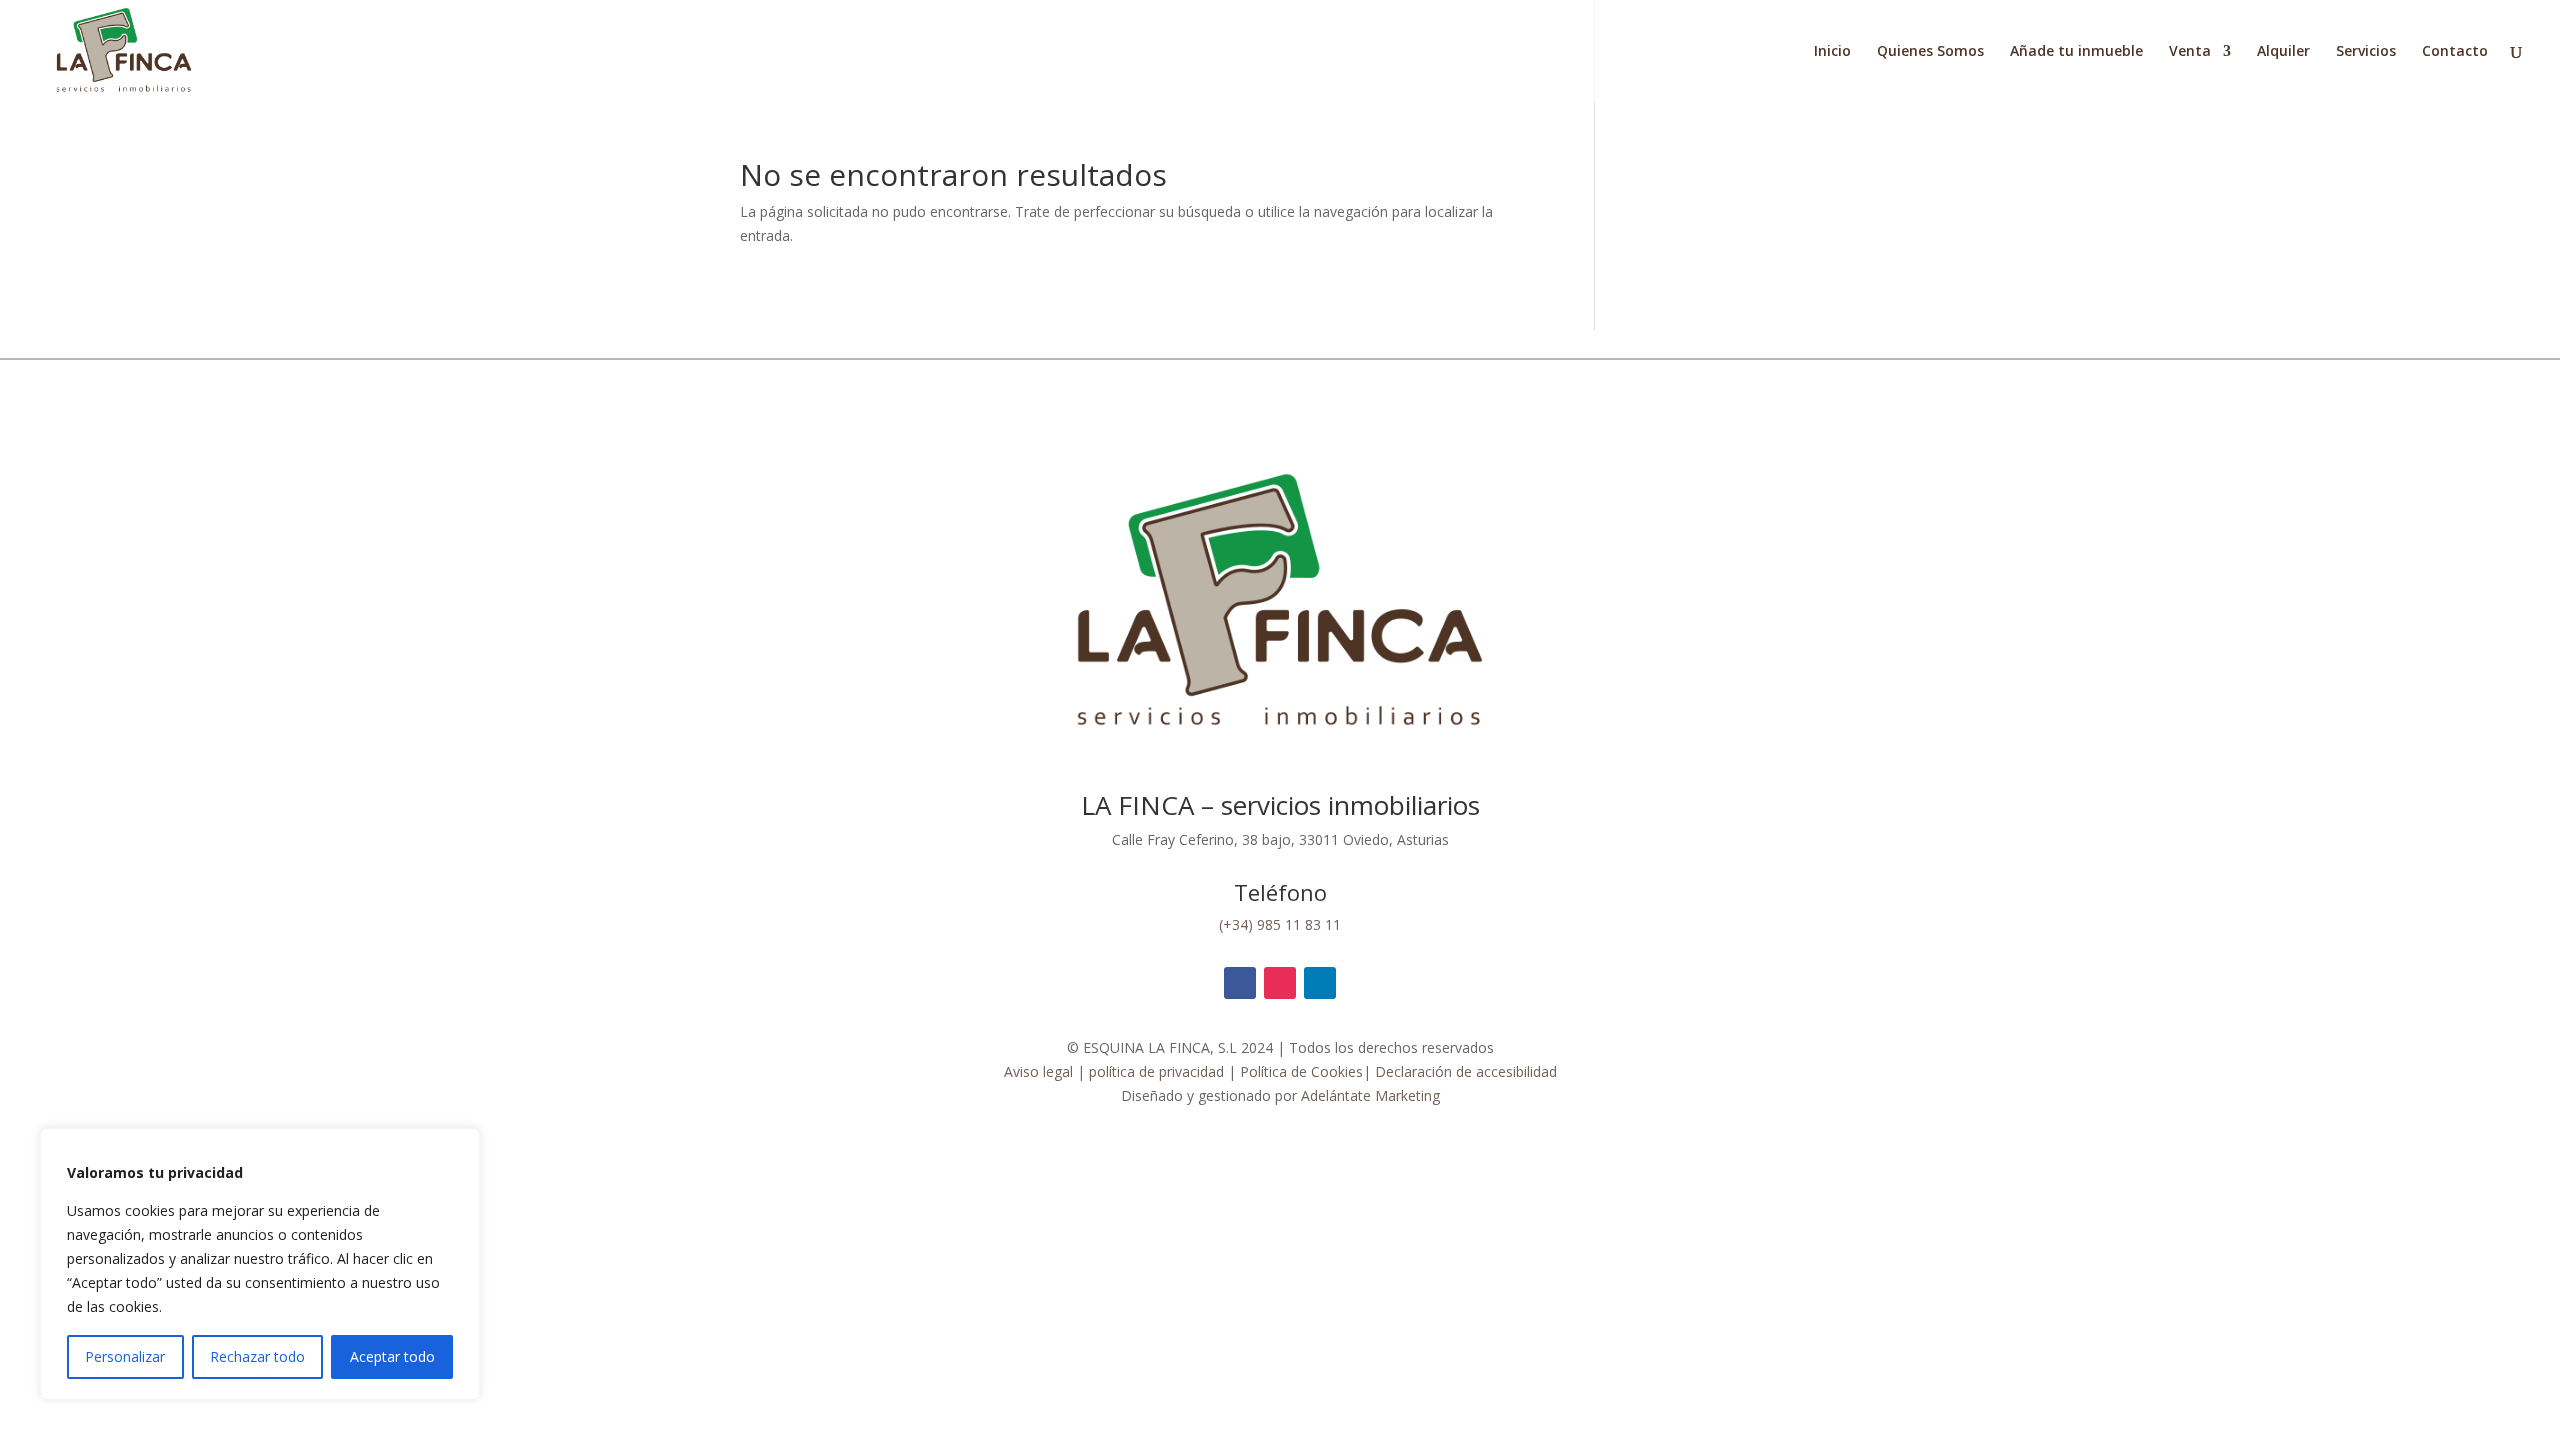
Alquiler (2283, 52)
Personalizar (125, 1356)
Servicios (2366, 52)
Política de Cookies (1301, 1071)
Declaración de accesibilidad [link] (1466, 1071)
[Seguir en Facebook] (1240, 983)
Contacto (2455, 52)
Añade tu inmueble (2076, 52)
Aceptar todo (392, 1356)
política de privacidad (1154, 1071)
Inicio (1832, 52)
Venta (2190, 52)
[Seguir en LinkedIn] (1320, 983)
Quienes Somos (1930, 52)
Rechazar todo (257, 1356)
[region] (260, 1264)
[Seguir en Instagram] (1280, 983)
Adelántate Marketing (1370, 1095)
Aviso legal (1038, 1071)
